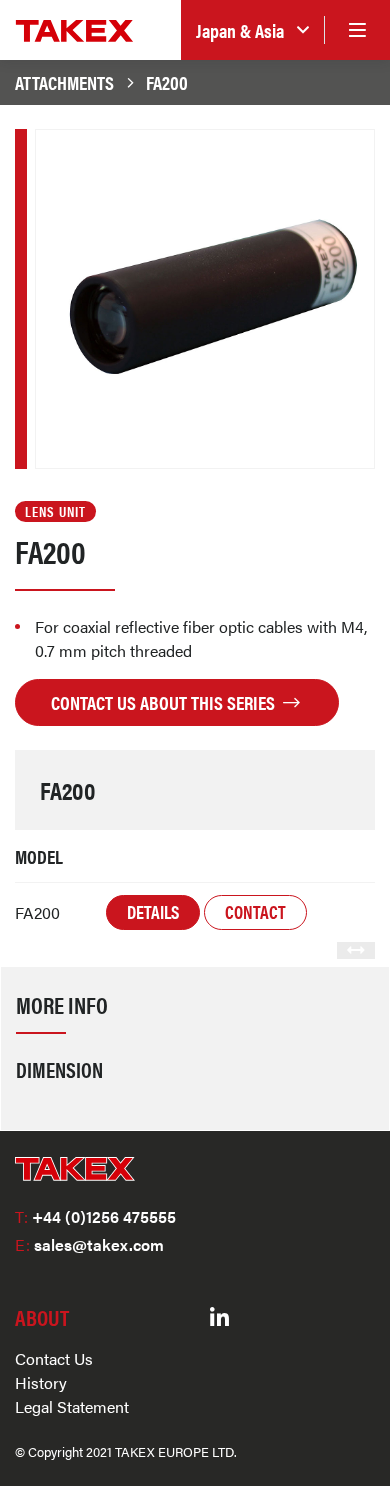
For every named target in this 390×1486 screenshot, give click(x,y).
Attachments (64, 82)
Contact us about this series (165, 702)
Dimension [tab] (59, 1069)
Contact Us (54, 1358)
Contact (255, 911)
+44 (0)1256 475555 (95, 1216)
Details (153, 911)
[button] (252, 30)
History (41, 1382)
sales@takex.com (89, 1244)
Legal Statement (72, 1406)
